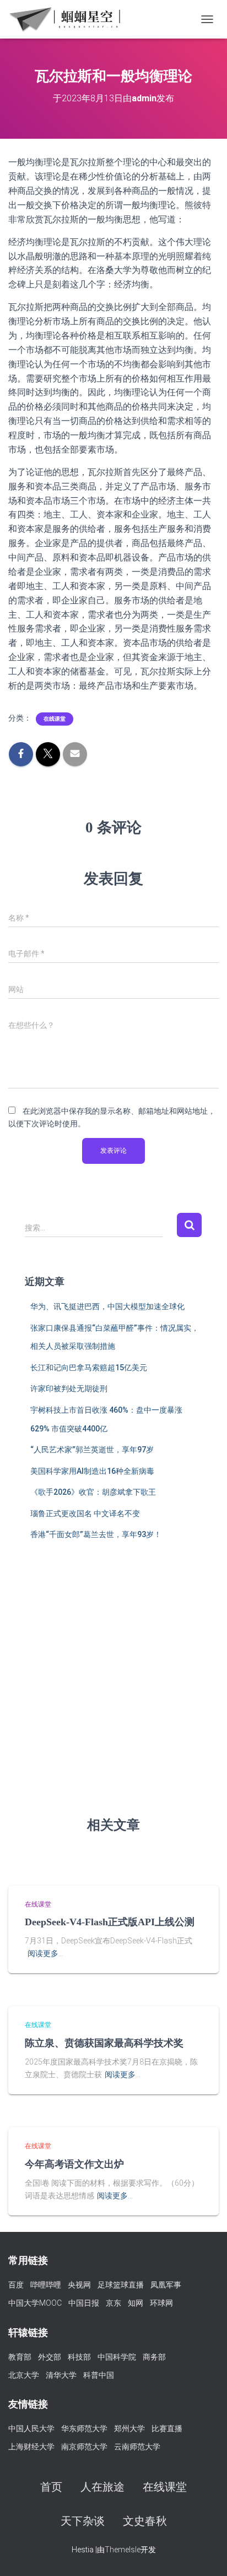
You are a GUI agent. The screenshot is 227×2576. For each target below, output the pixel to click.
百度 (16, 2285)
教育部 (20, 2357)
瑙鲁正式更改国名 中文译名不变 (85, 1513)
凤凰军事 (166, 2285)
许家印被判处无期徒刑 (69, 1388)
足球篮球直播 (121, 2285)
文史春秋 (145, 2521)
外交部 (50, 2357)
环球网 (161, 2303)
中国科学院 (117, 2357)
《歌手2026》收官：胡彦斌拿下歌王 (93, 1492)
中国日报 (84, 2303)
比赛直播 (167, 2428)
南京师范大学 (84, 2447)
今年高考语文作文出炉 (74, 2164)
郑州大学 (129, 2428)
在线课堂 (55, 719)
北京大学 (24, 2375)
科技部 (79, 2357)
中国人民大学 (31, 2428)
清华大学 (61, 2375)
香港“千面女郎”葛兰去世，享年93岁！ (96, 1534)
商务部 (154, 2357)
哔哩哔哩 (46, 2285)
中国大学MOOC (35, 2303)
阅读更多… (45, 1953)
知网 (136, 2303)
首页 (51, 2487)
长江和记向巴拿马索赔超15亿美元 (89, 1368)
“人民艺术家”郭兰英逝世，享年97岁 (92, 1450)
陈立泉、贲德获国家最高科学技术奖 (104, 2043)
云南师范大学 (137, 2447)
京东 (113, 2303)
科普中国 (99, 2375)
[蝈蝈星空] (69, 19)
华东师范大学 (84, 2428)
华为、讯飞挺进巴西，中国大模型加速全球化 (107, 1306)
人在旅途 (102, 2487)
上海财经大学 (31, 2447)
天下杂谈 (83, 2521)
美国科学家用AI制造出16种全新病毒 (92, 1471)
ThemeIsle (123, 2550)
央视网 (79, 2285)
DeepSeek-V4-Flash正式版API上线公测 (110, 1922)
